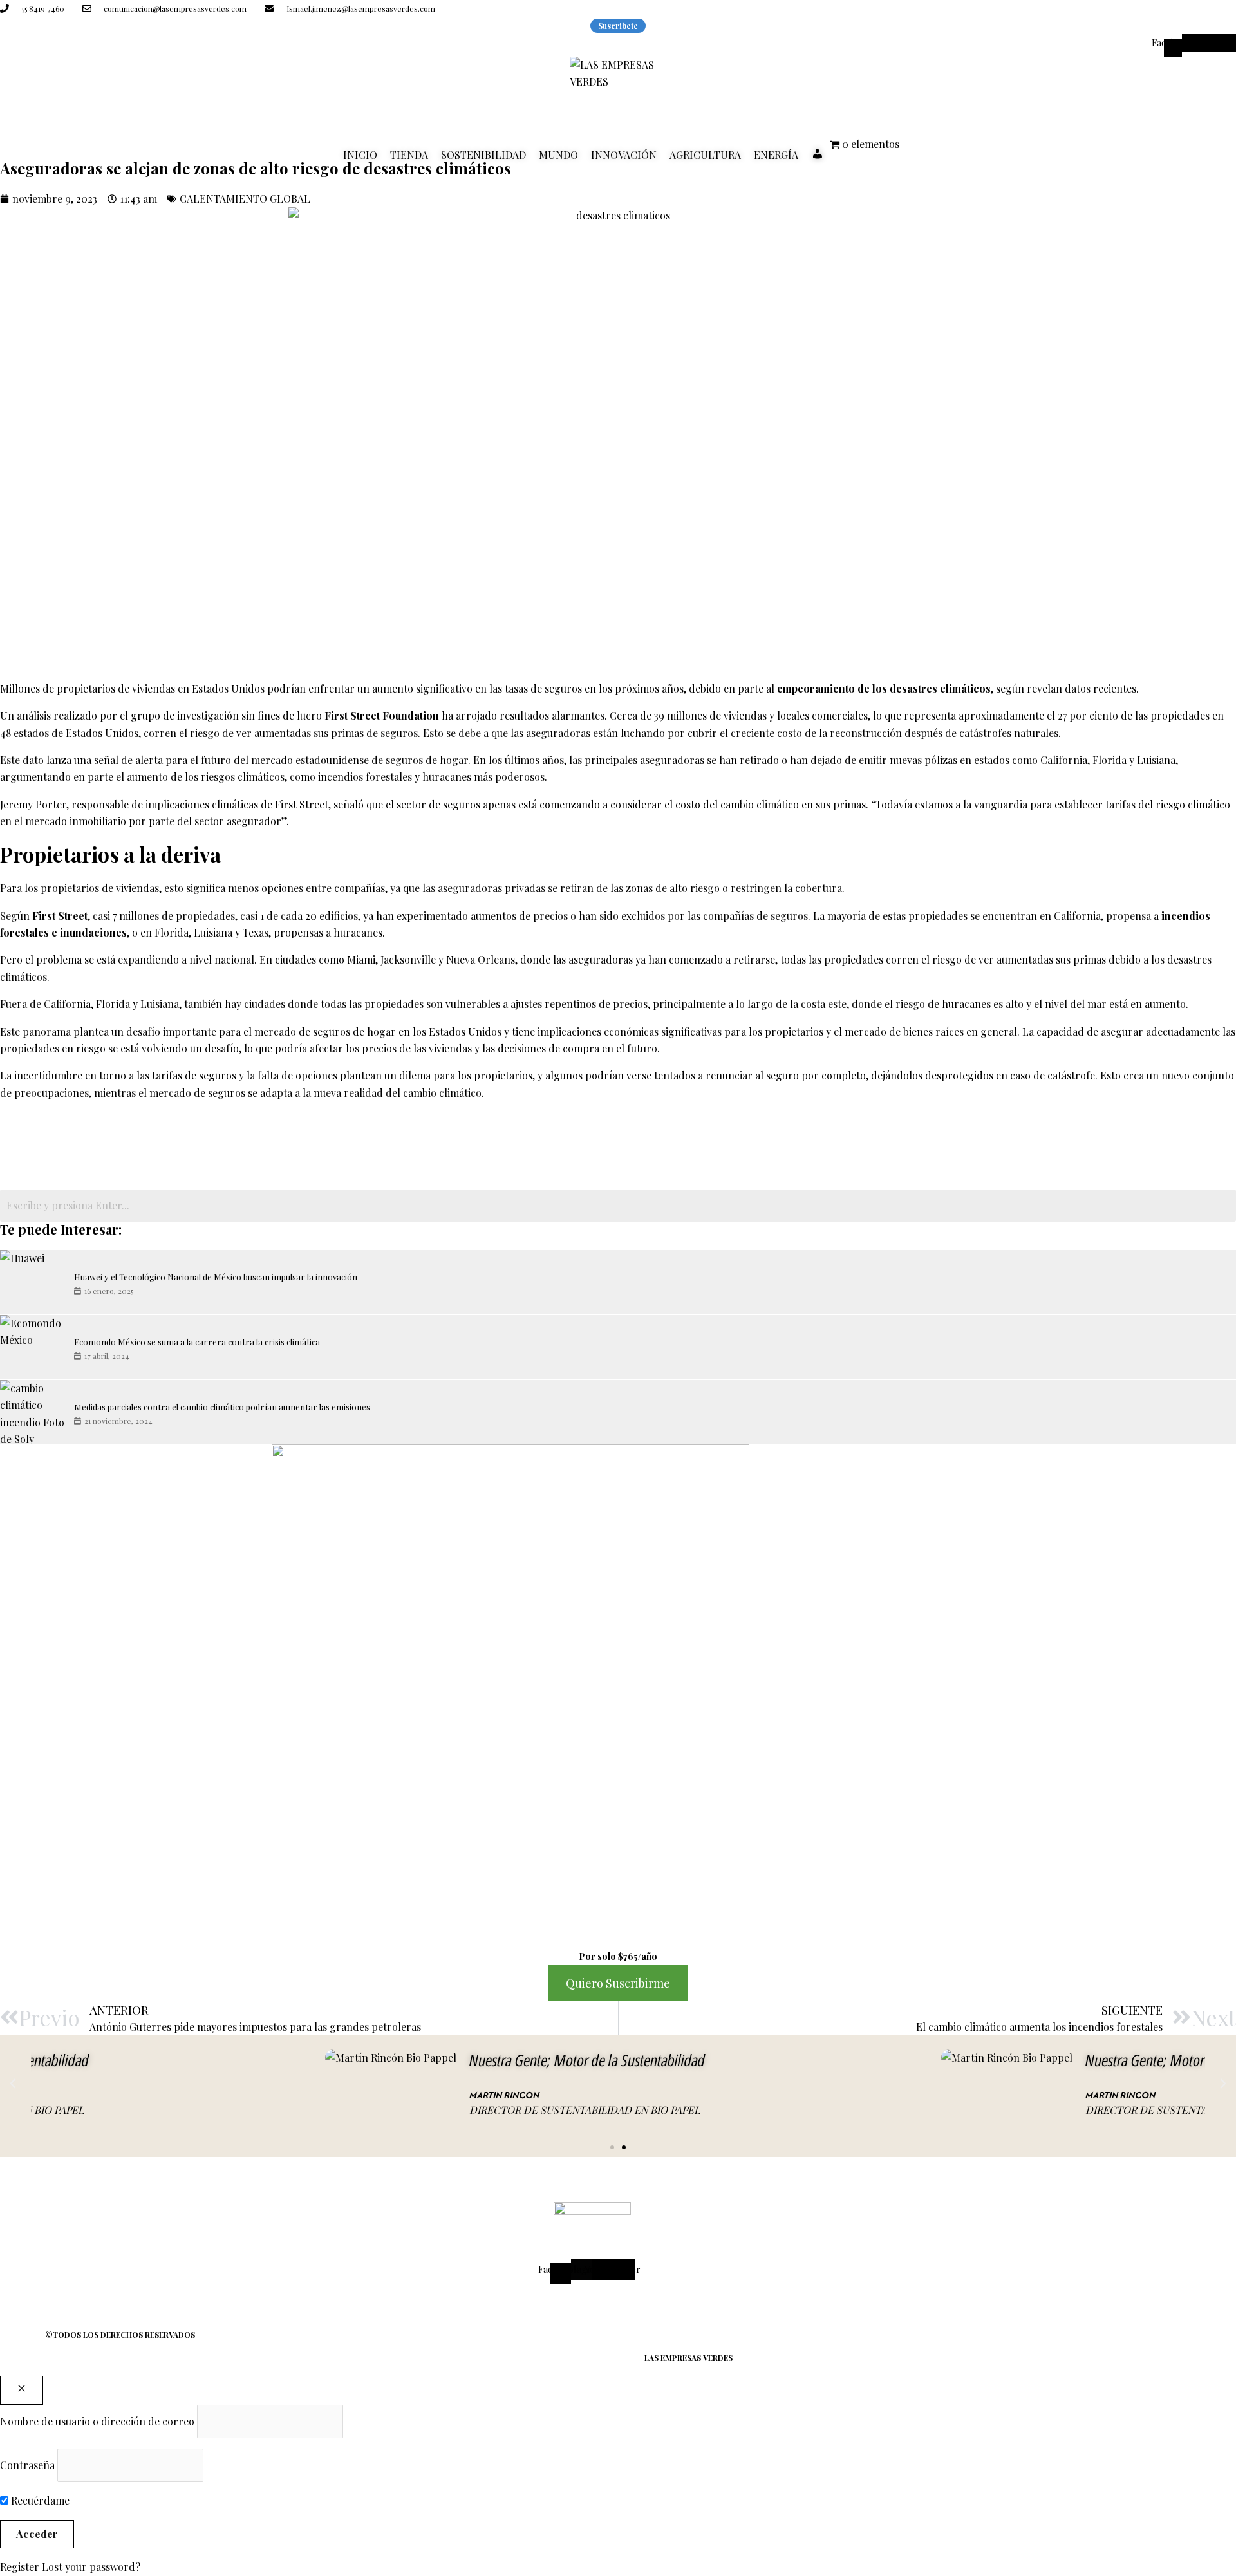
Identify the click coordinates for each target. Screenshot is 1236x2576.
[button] (13, 2084)
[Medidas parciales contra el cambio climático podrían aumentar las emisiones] (32, 1412)
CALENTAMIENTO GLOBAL (245, 199)
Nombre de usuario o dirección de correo (97, 2421)
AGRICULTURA (705, 155)
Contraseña (27, 2465)
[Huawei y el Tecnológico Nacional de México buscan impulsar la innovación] (32, 1282)
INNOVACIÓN (624, 155)
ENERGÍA (776, 155)
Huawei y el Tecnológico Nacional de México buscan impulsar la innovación (216, 1277)
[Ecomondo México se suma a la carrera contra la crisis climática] (32, 1347)
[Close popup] (22, 2390)
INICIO (360, 155)
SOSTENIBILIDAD (483, 155)
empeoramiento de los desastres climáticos (884, 688)
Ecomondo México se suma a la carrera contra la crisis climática (197, 1342)
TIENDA (409, 155)
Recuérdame (39, 2500)
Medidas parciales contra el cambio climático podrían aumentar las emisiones (222, 1407)
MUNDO (558, 155)
